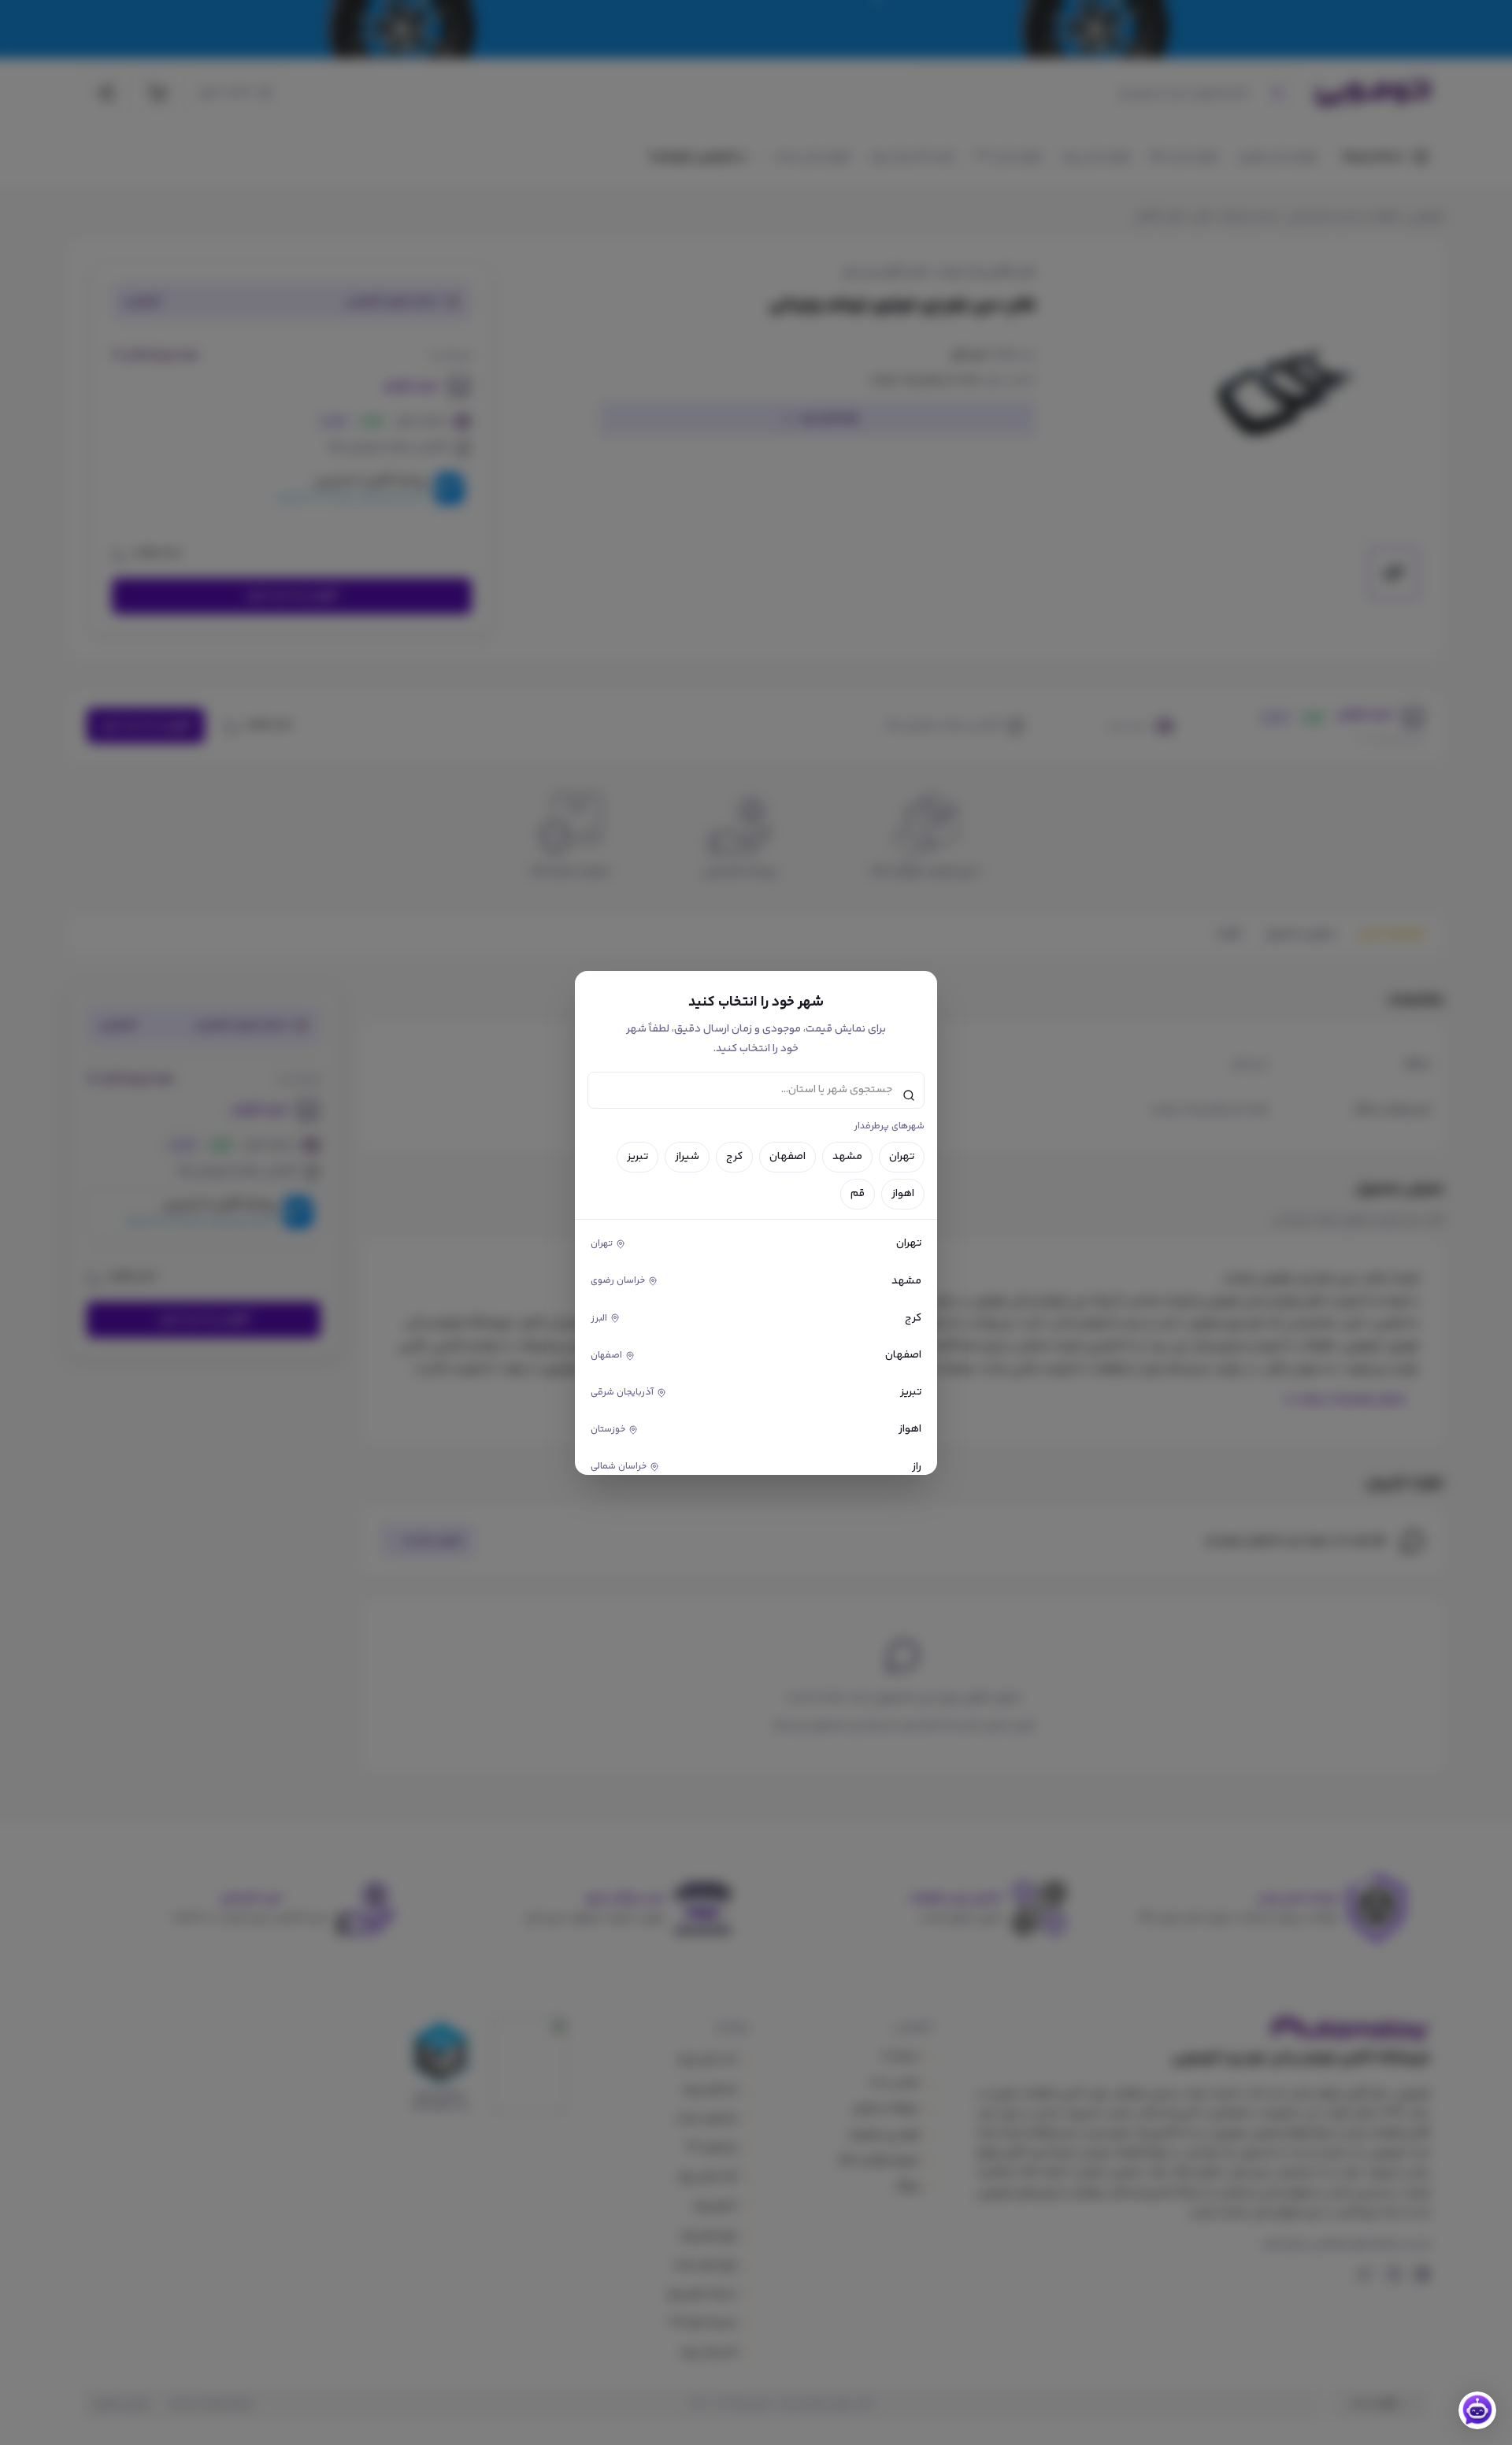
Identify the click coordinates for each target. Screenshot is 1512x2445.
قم (858, 1194)
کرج (734, 1157)
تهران (902, 1157)
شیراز (687, 1157)
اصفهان (787, 1157)
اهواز (903, 1194)
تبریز (637, 1157)
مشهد (847, 1157)
